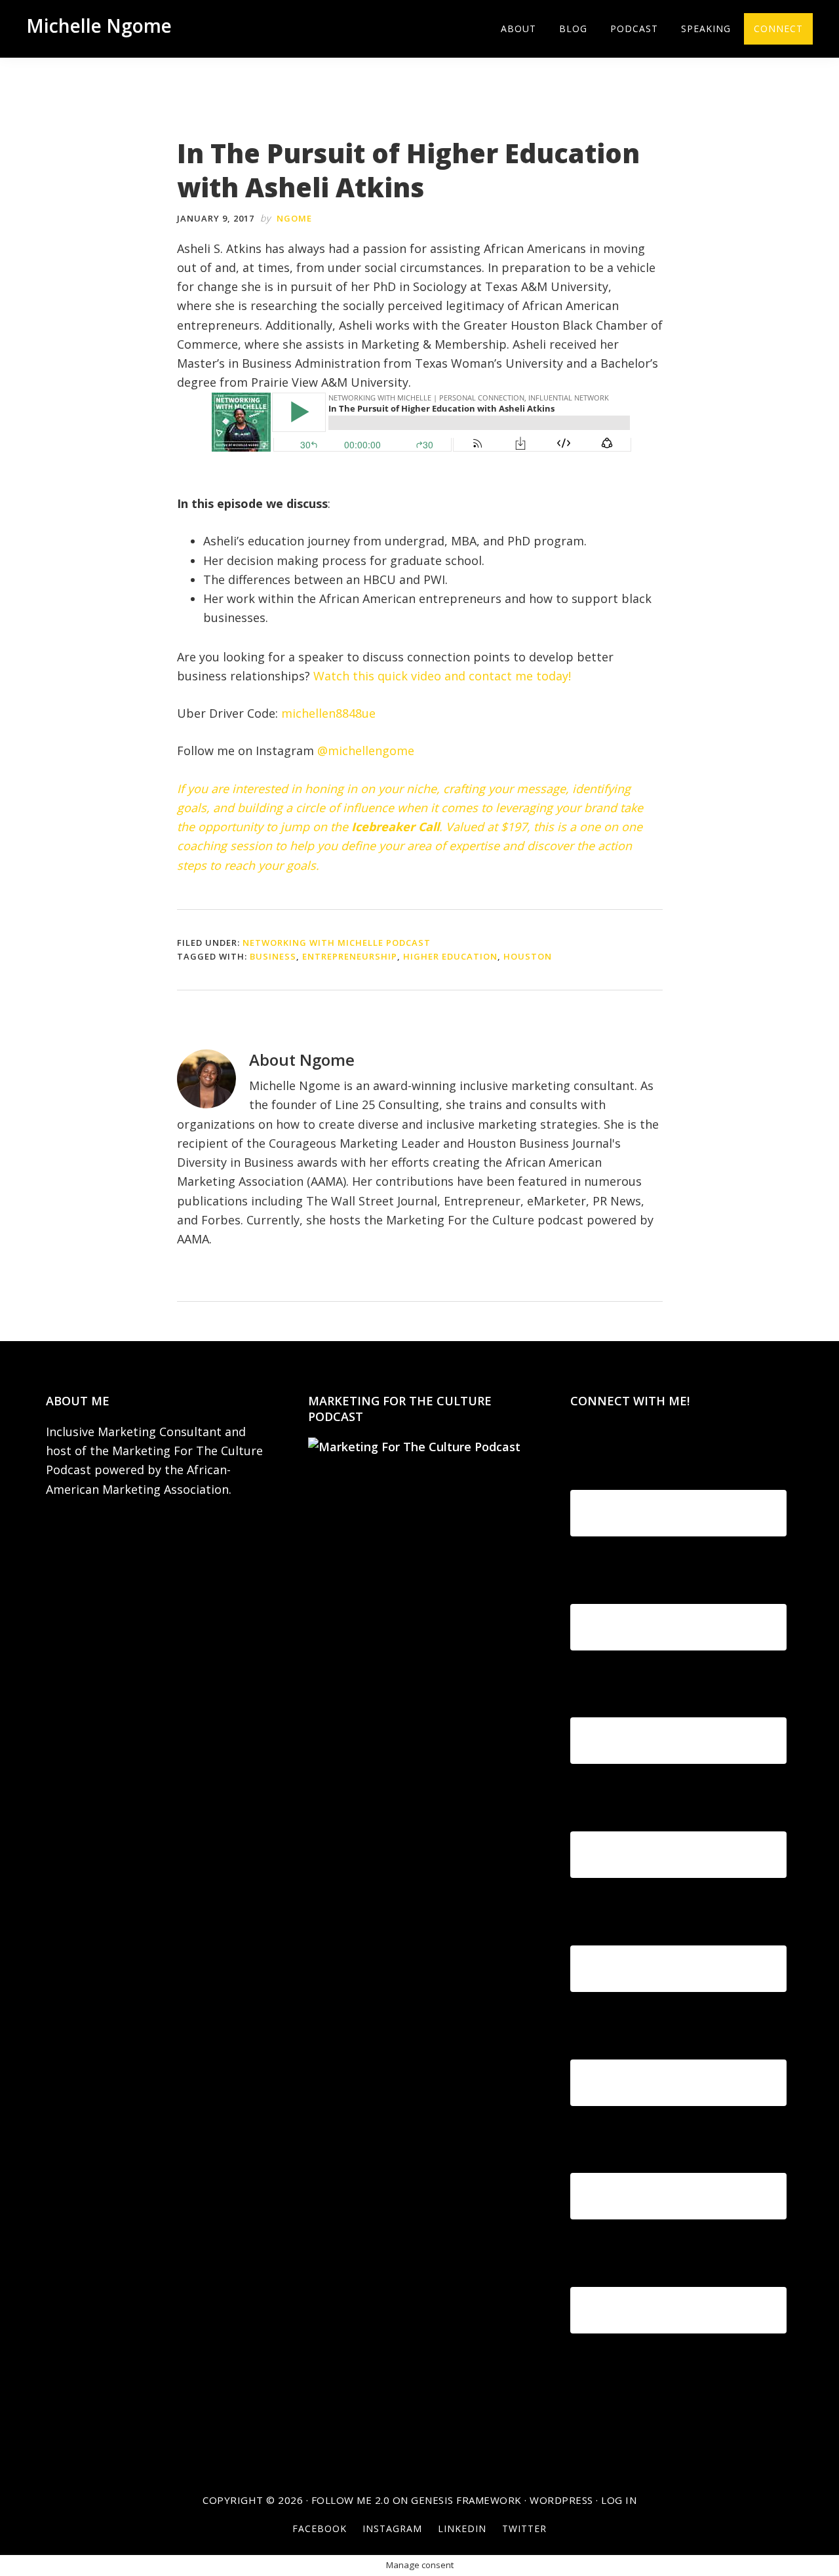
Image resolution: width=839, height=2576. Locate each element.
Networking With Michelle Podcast (337, 943)
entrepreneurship (350, 956)
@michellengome (366, 751)
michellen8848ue (328, 713)
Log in (619, 2500)
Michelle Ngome (99, 26)
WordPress (561, 2500)
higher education (450, 956)
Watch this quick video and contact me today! (442, 676)
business (273, 956)
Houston (528, 956)
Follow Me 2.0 (351, 2500)
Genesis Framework (466, 2500)
